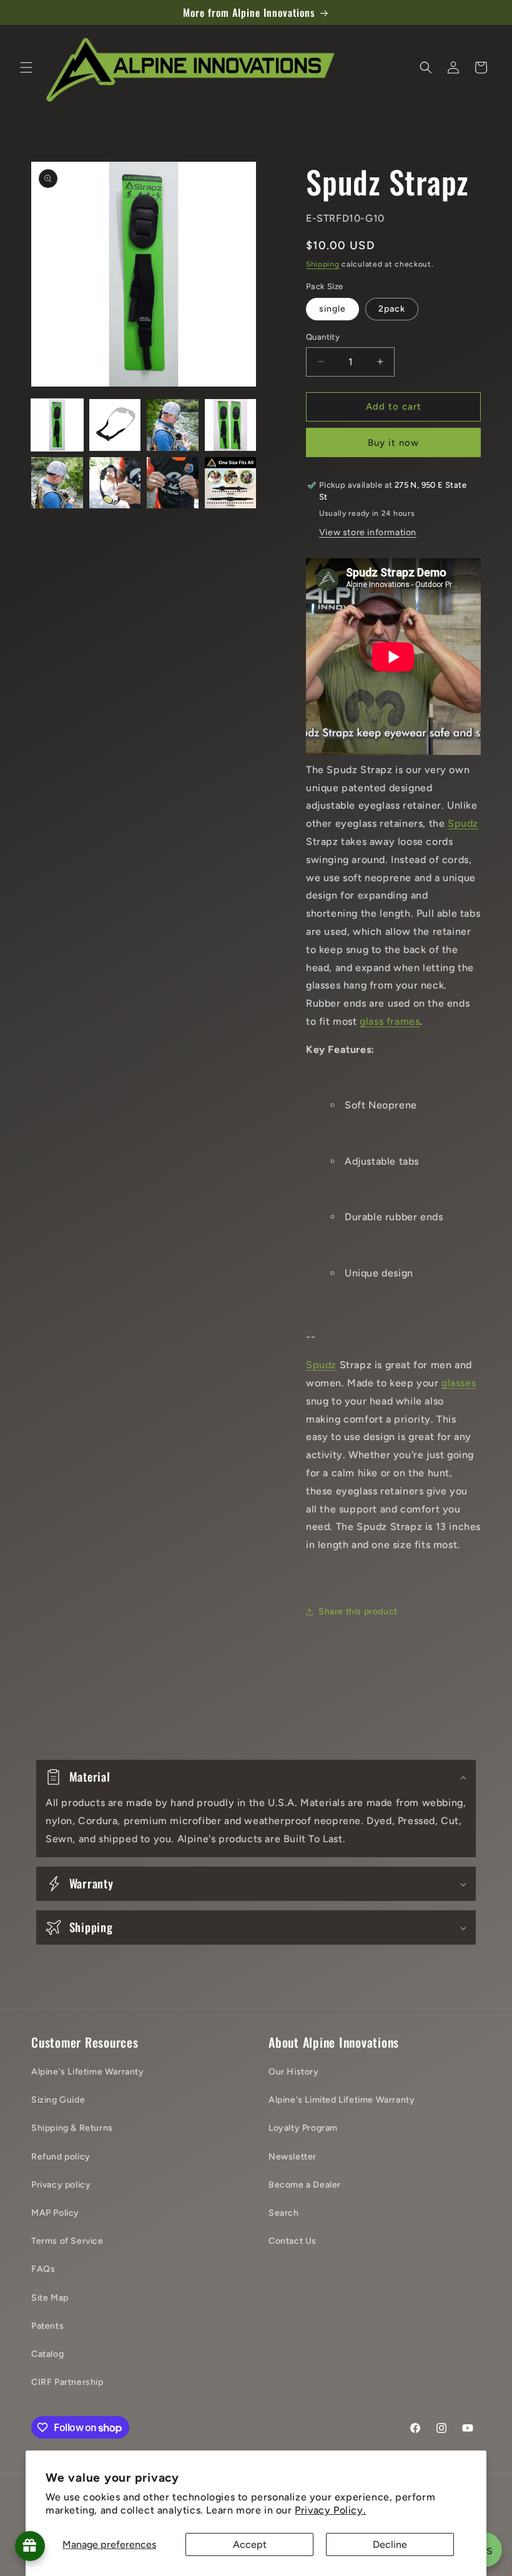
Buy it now (393, 443)
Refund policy (61, 2157)
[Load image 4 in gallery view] (231, 425)
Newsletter (293, 2157)
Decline (390, 2544)
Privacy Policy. (330, 2510)
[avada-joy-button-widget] (30, 2546)
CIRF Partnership (67, 2382)
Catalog (47, 2354)
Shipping (323, 264)
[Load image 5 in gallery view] (57, 483)
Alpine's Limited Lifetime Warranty (342, 2100)
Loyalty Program (303, 2128)
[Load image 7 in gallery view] (173, 483)
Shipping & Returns (72, 2128)
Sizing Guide (58, 2100)
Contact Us (293, 2241)
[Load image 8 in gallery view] (231, 483)
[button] (26, 67)
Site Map (50, 2298)
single (332, 309)
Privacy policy (61, 2185)
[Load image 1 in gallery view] (57, 425)
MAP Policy (55, 2213)
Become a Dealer (305, 2185)
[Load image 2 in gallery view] (115, 425)
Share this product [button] (358, 1611)
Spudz (463, 823)
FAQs (43, 2269)
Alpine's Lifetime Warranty (88, 2072)
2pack (392, 309)
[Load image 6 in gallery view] (115, 483)
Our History (294, 2072)
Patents (47, 2326)
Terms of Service (67, 2241)
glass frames (390, 1021)
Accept (250, 2544)
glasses (459, 1383)
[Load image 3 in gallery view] (173, 425)
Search (284, 2213)
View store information (368, 532)
